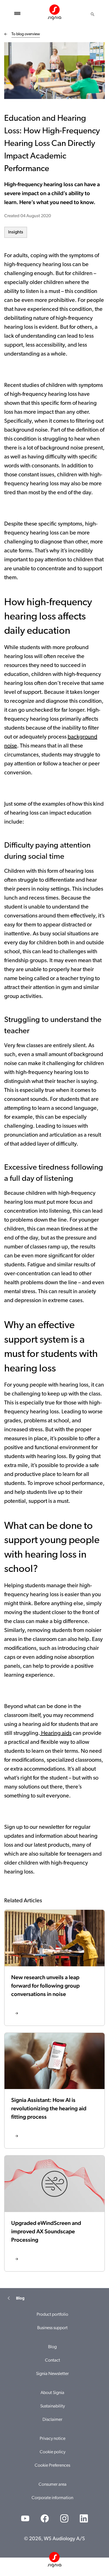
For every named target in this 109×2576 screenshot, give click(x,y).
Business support (52, 2328)
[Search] (93, 14)
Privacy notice (53, 2439)
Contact (53, 2360)
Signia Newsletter (52, 2374)
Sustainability (53, 2406)
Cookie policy (53, 2452)
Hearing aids (56, 1733)
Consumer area (53, 2485)
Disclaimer (52, 2420)
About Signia (52, 2393)
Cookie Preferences (52, 2466)
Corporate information (52, 2498)
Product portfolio (52, 2315)
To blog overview (26, 34)
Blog (52, 2347)
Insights (16, 232)
